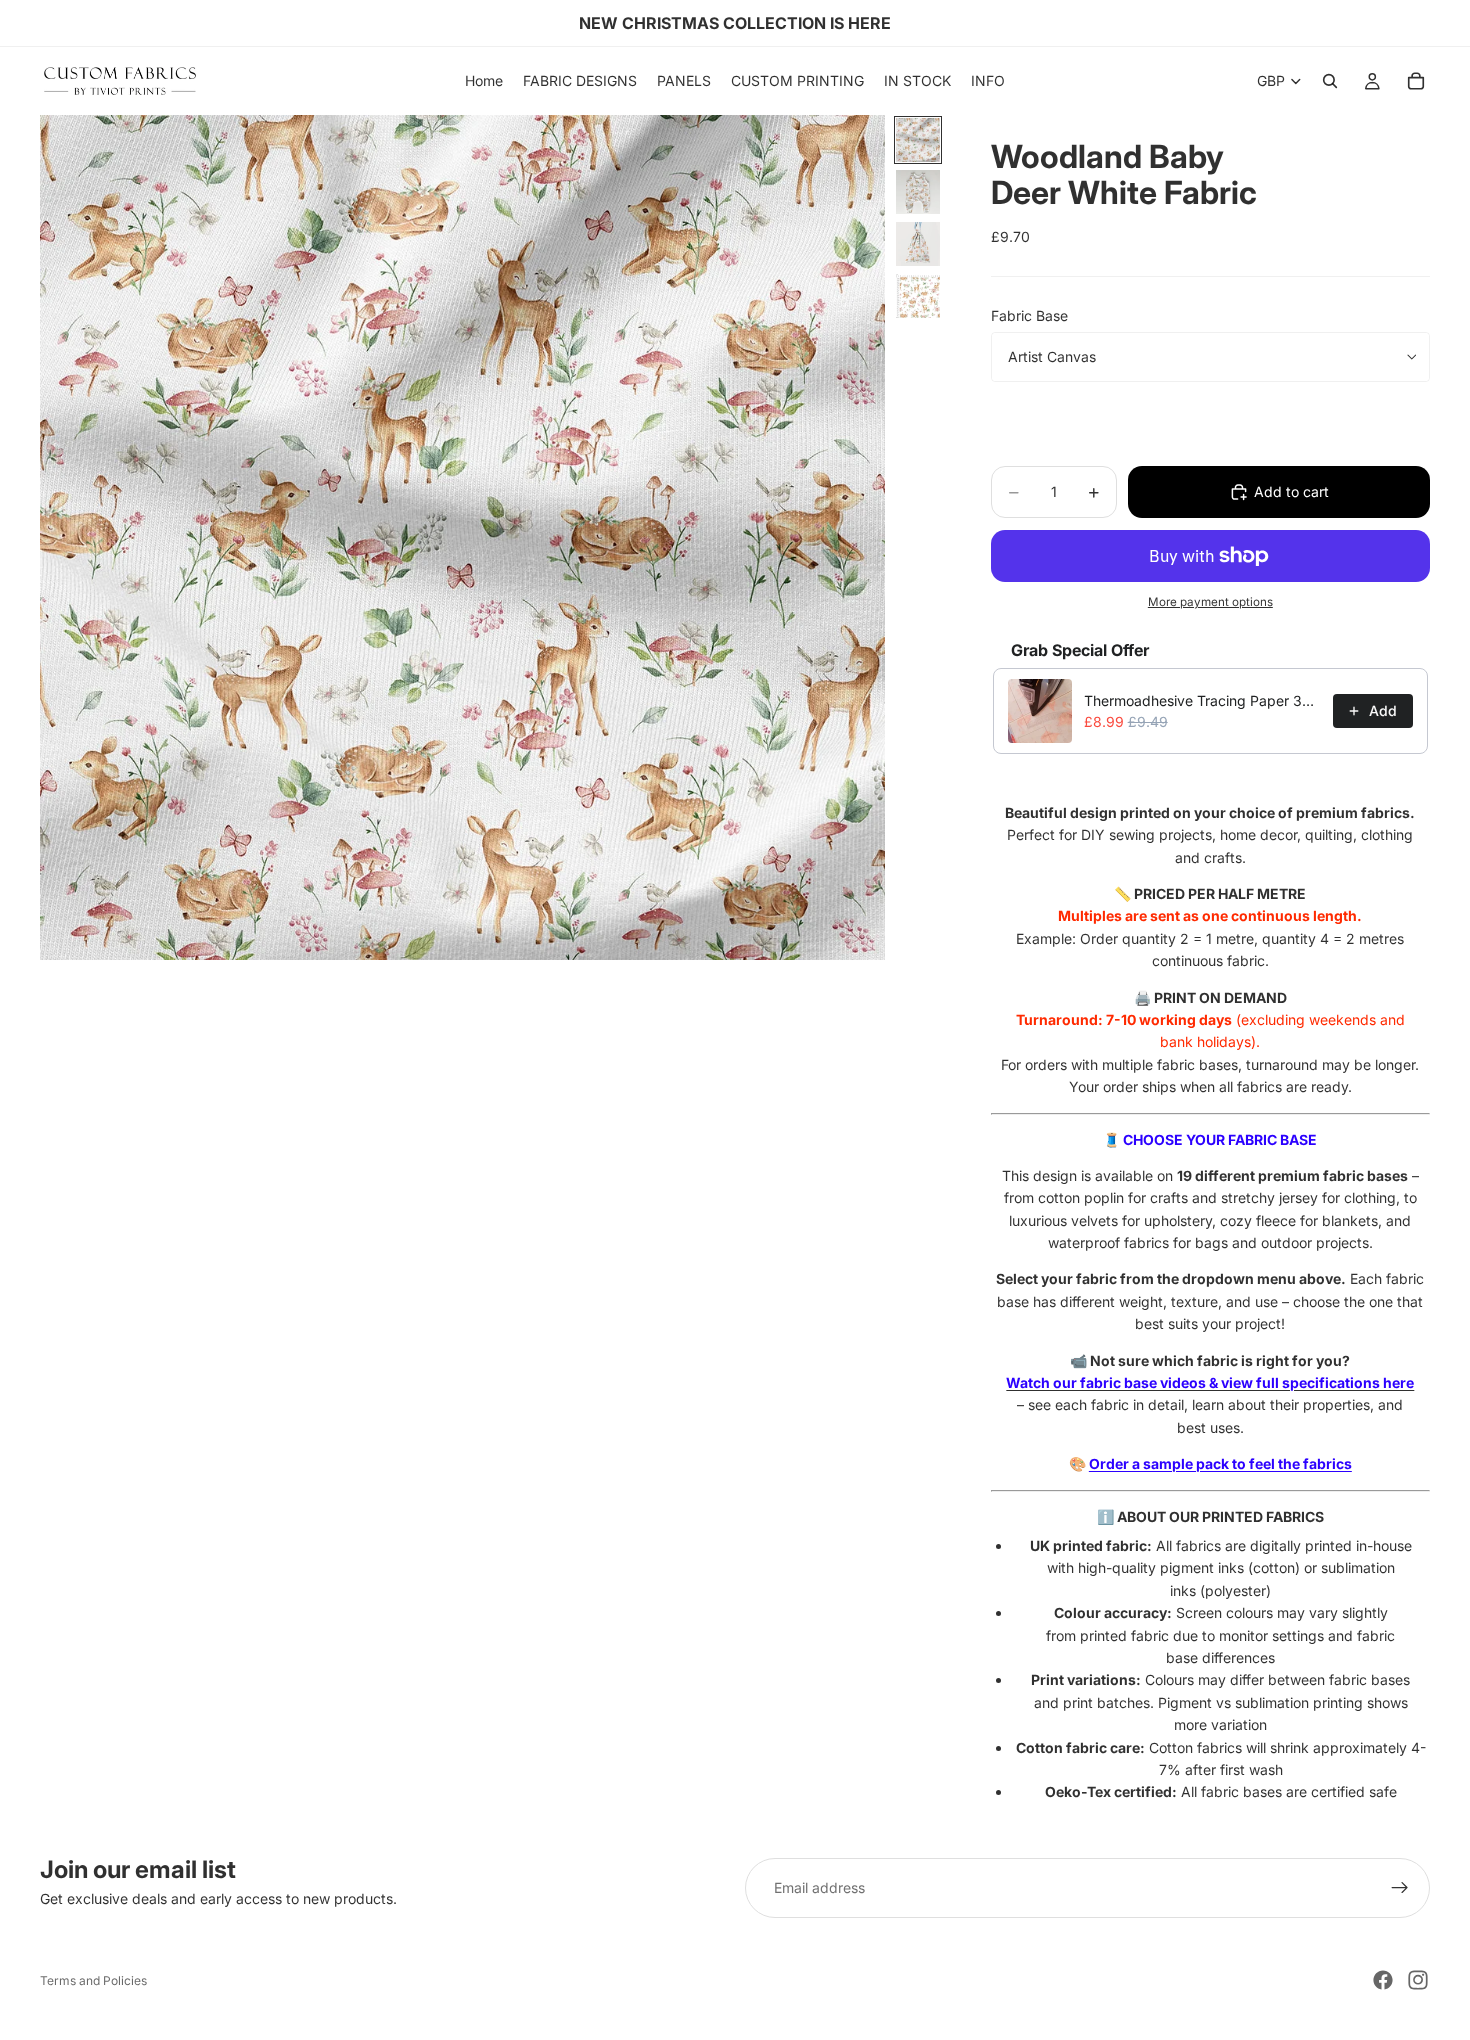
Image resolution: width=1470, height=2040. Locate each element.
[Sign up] (1400, 1888)
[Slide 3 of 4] (918, 244)
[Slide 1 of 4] (918, 140)
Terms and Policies (93, 1980)
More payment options (1210, 602)
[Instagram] (1418, 1980)
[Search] (1330, 81)
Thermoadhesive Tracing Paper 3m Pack (1202, 700)
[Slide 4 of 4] (918, 296)
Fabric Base (1029, 315)
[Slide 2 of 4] (918, 192)
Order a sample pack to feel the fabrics (1220, 1463)
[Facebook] (1383, 1980)
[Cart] (1416, 81)
